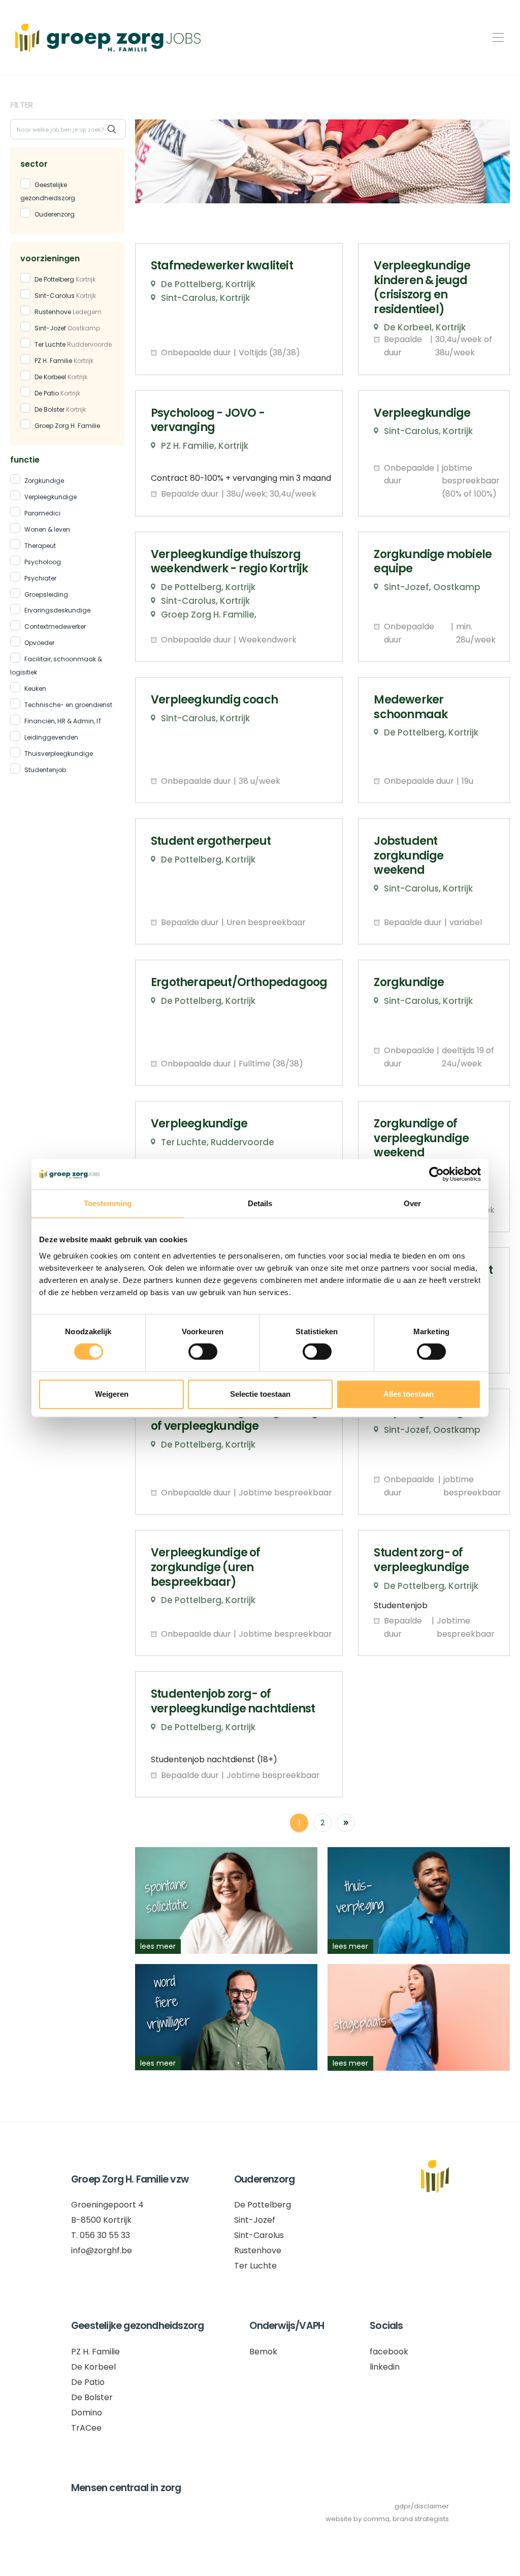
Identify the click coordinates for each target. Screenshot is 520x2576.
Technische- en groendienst (68, 705)
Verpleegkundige (51, 497)
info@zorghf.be (102, 2250)
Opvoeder (39, 643)
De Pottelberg (65, 279)
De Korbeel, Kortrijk (425, 327)
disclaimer (431, 2506)
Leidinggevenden (51, 737)
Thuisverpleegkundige (59, 754)
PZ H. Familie (64, 361)
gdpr (403, 2506)
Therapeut (40, 546)
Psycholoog (43, 562)
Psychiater (40, 578)
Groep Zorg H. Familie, (209, 615)
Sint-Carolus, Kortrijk (205, 298)
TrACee (86, 2428)
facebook (389, 2352)
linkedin (385, 2367)
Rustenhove (68, 312)
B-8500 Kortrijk (101, 2220)
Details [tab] (260, 1203)
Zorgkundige (44, 481)
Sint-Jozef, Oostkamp (432, 587)
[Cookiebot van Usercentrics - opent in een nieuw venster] (436, 1174)
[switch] (203, 1352)
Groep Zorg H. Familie (67, 426)
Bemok (263, 2352)
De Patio (57, 393)
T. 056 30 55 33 (101, 2235)
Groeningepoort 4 (107, 2205)
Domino (87, 2413)
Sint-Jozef (67, 328)
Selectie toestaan (260, 1394)
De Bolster (60, 409)
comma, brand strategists (406, 2519)
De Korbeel (61, 377)
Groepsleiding (46, 594)
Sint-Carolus (65, 296)
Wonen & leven (47, 529)
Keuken (35, 688)
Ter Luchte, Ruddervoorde (218, 1142)
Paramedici (42, 513)
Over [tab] (412, 1203)
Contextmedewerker (55, 626)
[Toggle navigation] (495, 38)
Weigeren (112, 1394)
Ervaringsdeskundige (57, 610)
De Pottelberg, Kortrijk (208, 284)
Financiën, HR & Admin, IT (63, 721)
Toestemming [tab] (108, 1203)
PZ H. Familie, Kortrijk (205, 446)
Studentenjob (45, 770)
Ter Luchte (73, 344)
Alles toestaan (409, 1394)
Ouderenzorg (55, 214)
